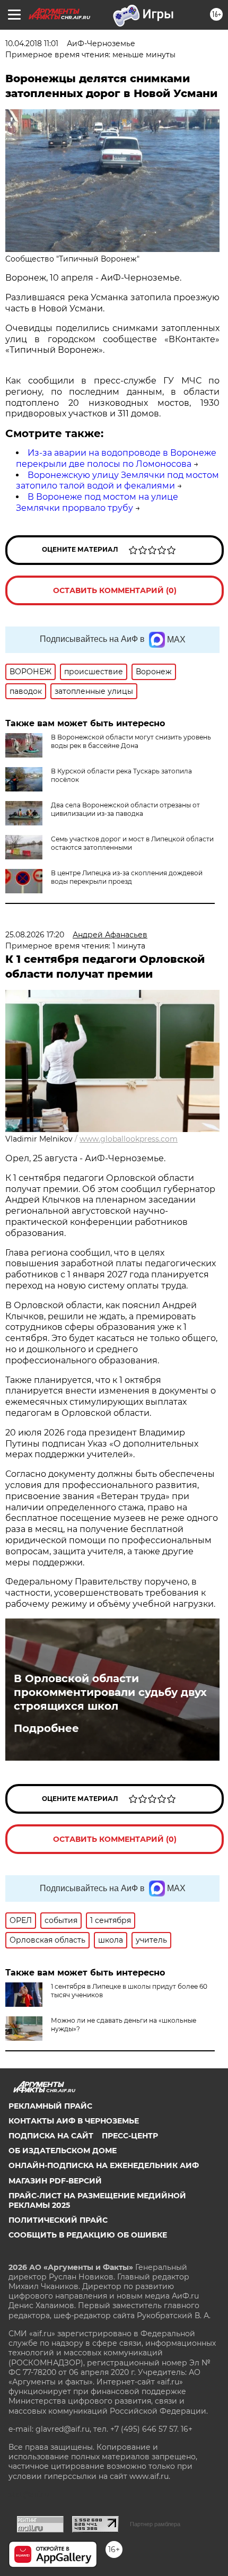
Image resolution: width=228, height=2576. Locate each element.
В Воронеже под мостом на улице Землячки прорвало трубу (97, 502)
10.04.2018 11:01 (32, 43)
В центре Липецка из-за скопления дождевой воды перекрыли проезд (127, 877)
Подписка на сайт (51, 2136)
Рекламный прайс (50, 2106)
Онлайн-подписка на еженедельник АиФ (104, 2165)
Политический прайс (58, 2220)
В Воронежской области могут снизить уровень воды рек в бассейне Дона (131, 741)
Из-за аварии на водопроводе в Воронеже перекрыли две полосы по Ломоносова (116, 458)
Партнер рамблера (155, 2524)
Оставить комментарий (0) (115, 590)
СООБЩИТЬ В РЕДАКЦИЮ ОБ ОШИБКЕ (88, 2235)
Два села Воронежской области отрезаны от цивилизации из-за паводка (125, 809)
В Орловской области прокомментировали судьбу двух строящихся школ (110, 1692)
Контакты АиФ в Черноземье (74, 2121)
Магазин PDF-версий (55, 2181)
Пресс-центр (130, 2136)
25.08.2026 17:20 (35, 935)
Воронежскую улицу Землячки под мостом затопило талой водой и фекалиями (117, 481)
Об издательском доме (63, 2151)
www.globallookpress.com (129, 1139)
